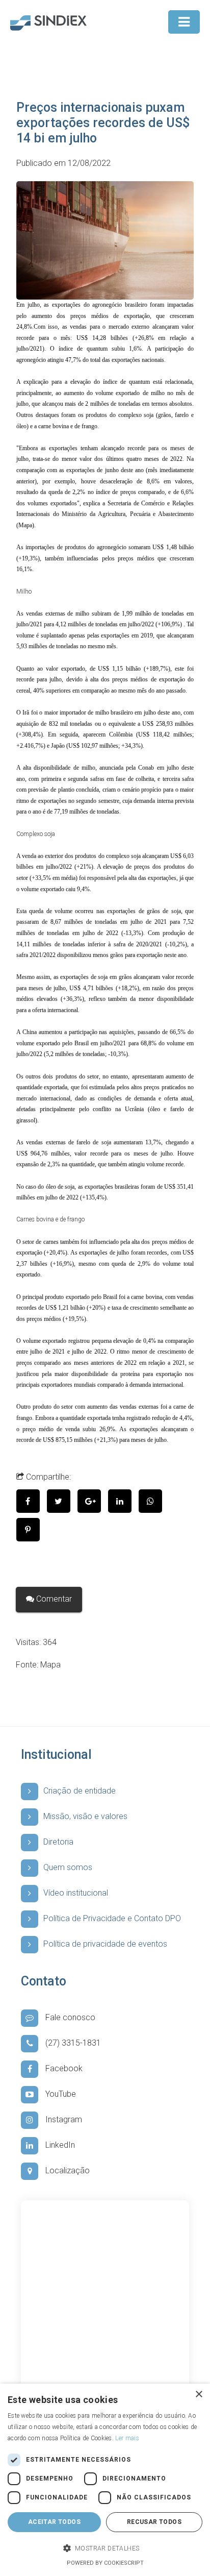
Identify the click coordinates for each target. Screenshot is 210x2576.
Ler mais (127, 2438)
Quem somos (68, 1867)
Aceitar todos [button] (54, 2522)
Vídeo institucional (76, 1893)
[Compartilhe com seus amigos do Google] (93, 1501)
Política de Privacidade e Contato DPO (112, 1918)
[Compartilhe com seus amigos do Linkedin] (123, 1501)
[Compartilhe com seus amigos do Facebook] (32, 1501)
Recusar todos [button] (154, 2522)
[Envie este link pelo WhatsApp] (153, 1501)
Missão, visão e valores (85, 1816)
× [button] (199, 2395)
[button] (105, 2549)
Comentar (53, 1599)
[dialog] (105, 2480)
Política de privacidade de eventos (105, 1944)
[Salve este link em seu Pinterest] (31, 1530)
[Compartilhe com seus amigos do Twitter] (62, 1501)
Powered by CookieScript (105, 2563)
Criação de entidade (80, 1791)
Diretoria (58, 1842)
